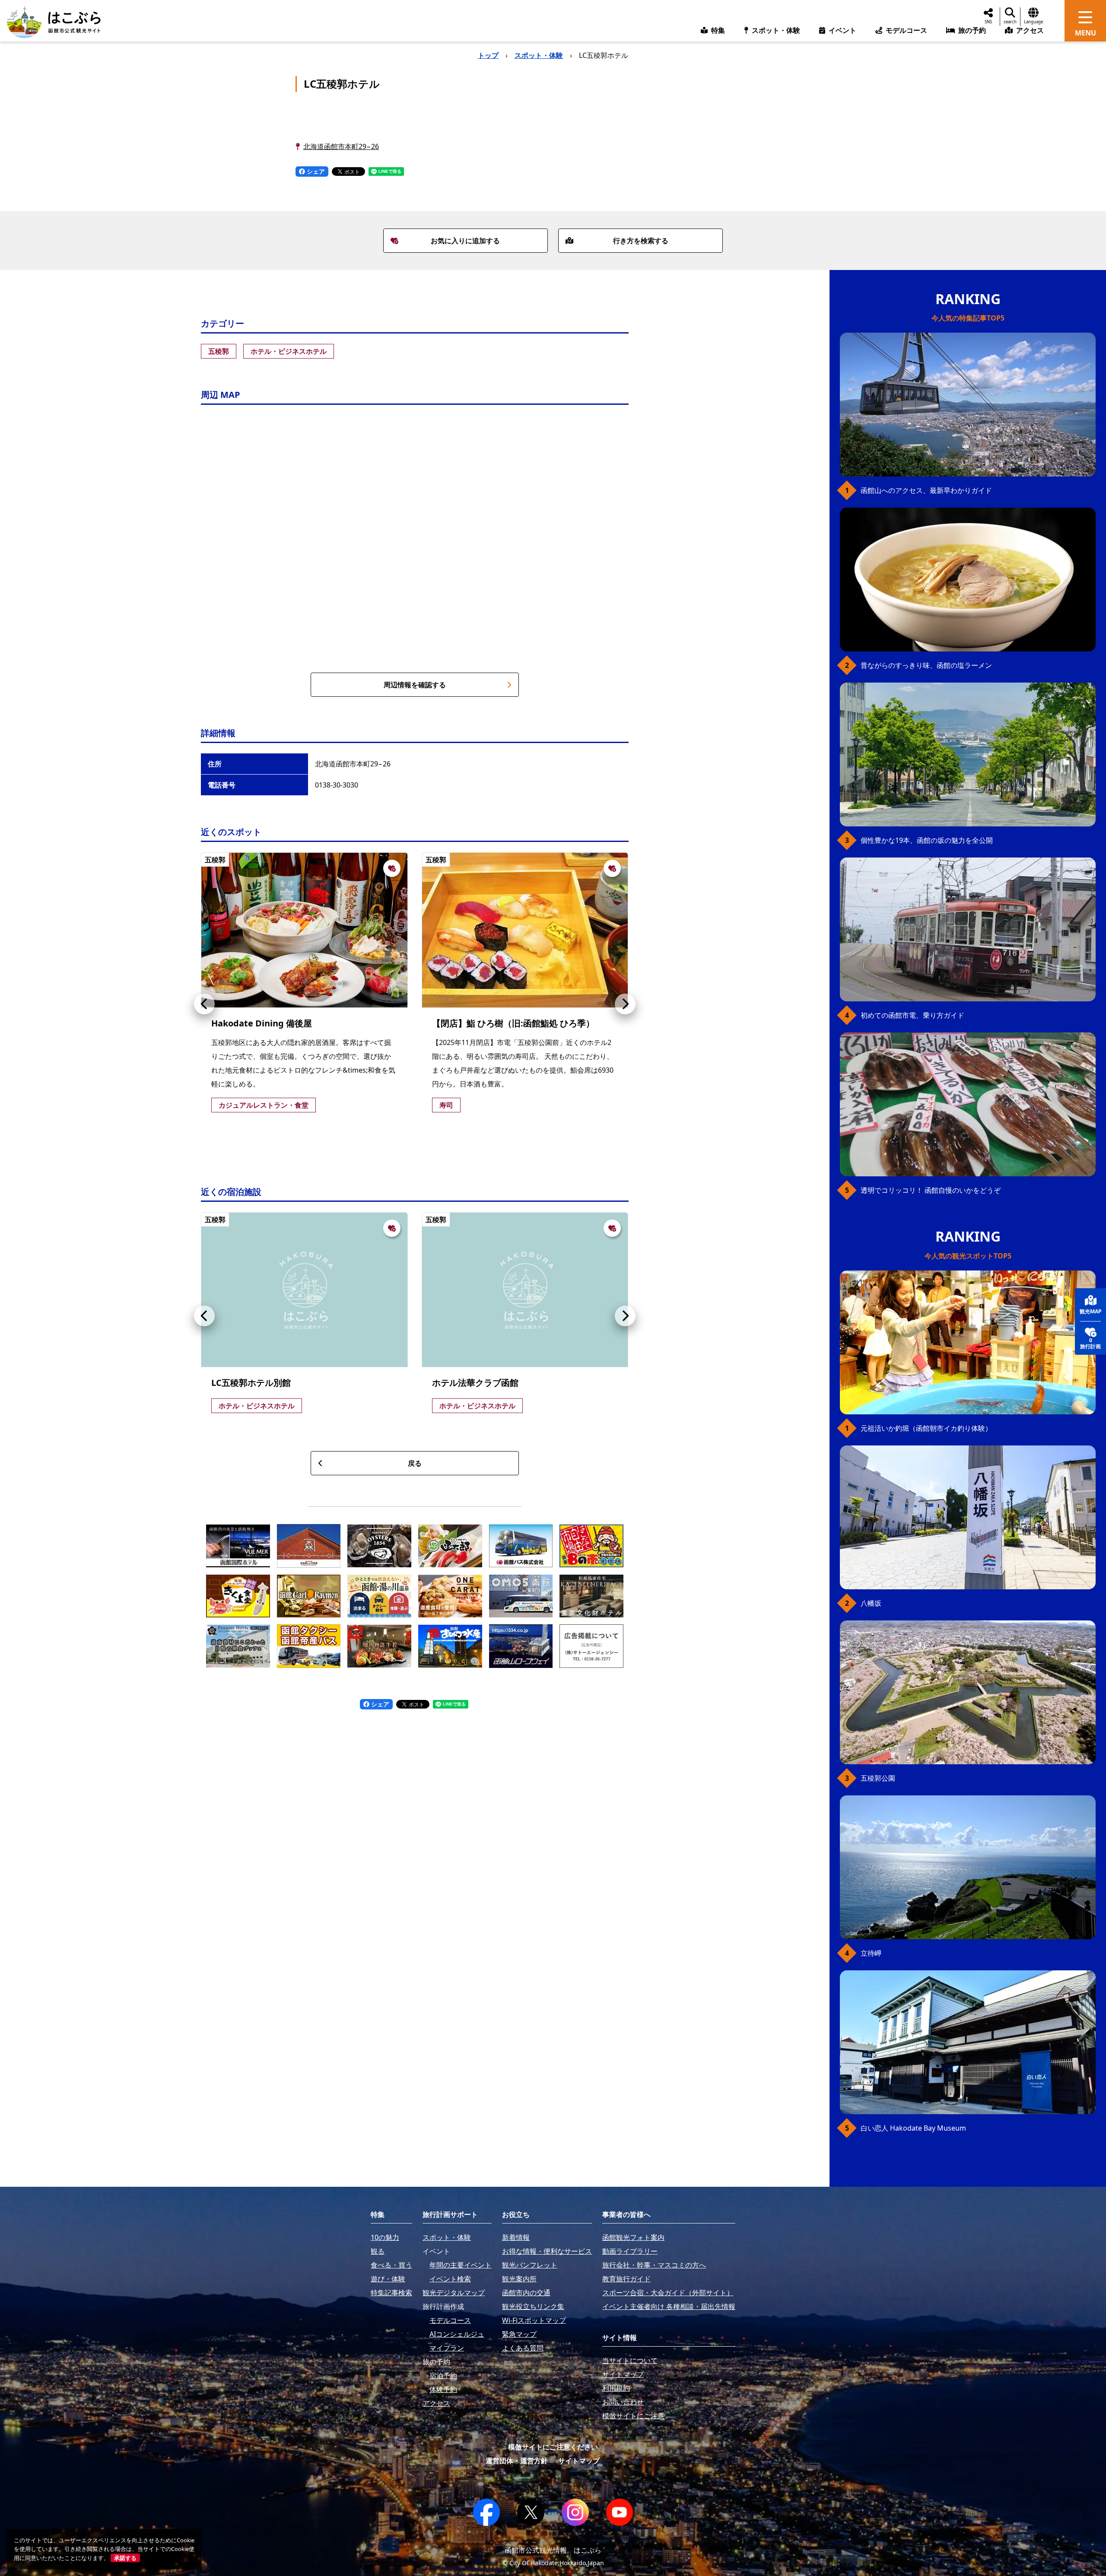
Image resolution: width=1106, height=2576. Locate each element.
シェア (315, 171)
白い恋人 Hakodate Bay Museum (913, 2128)
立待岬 (871, 1953)
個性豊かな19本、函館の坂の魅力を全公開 (927, 840)
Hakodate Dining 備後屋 (262, 1023)
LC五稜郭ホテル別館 (251, 1383)
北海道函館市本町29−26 (341, 146)
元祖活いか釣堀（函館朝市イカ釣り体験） (926, 1428)
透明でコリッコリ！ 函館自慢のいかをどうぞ (931, 1190)
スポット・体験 (539, 55)
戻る (415, 1463)
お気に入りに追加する (465, 241)
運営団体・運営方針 (517, 2461)
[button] (204, 1004)
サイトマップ (579, 2461)
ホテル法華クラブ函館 (475, 1383)
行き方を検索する (641, 241)
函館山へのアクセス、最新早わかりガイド (926, 490)
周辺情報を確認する (415, 685)
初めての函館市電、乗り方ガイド (912, 1015)
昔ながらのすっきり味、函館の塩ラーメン (926, 665)
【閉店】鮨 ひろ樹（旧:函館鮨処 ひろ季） (513, 1023)
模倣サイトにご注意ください (553, 2447)
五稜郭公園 (878, 1778)
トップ (488, 55)
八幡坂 (871, 1603)
